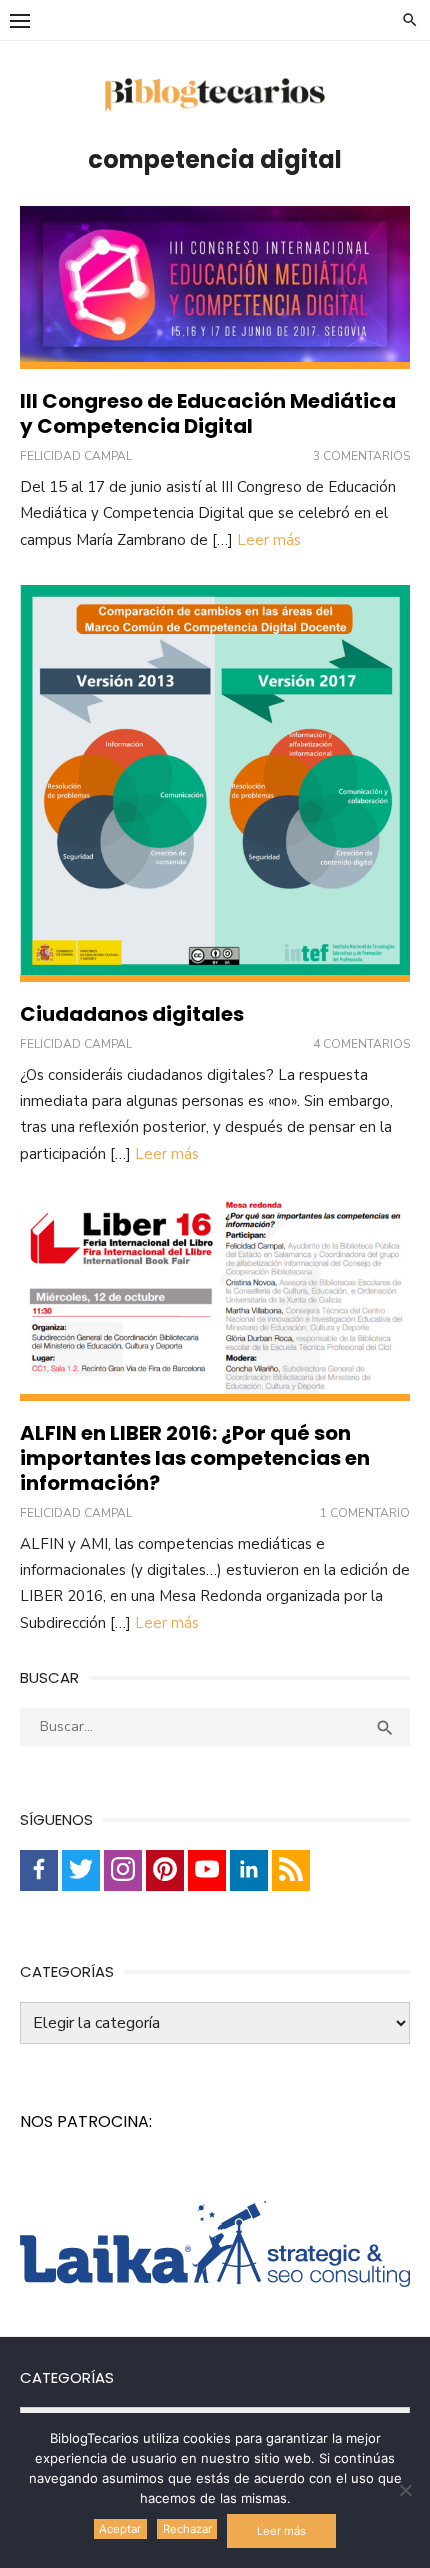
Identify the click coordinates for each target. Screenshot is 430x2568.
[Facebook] (39, 1870)
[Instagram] (123, 1870)
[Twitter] (81, 1870)
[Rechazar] (405, 2490)
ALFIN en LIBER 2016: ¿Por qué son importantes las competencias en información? (195, 1458)
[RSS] (291, 1870)
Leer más (269, 540)
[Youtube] (207, 1870)
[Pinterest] (165, 1870)
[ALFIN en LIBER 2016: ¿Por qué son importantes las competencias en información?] (215, 1300)
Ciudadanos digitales (132, 1014)
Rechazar (187, 2529)
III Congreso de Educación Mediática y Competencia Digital (208, 413)
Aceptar (120, 2529)
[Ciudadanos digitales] (215, 783)
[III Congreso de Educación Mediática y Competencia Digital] (215, 288)
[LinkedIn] (249, 1870)
